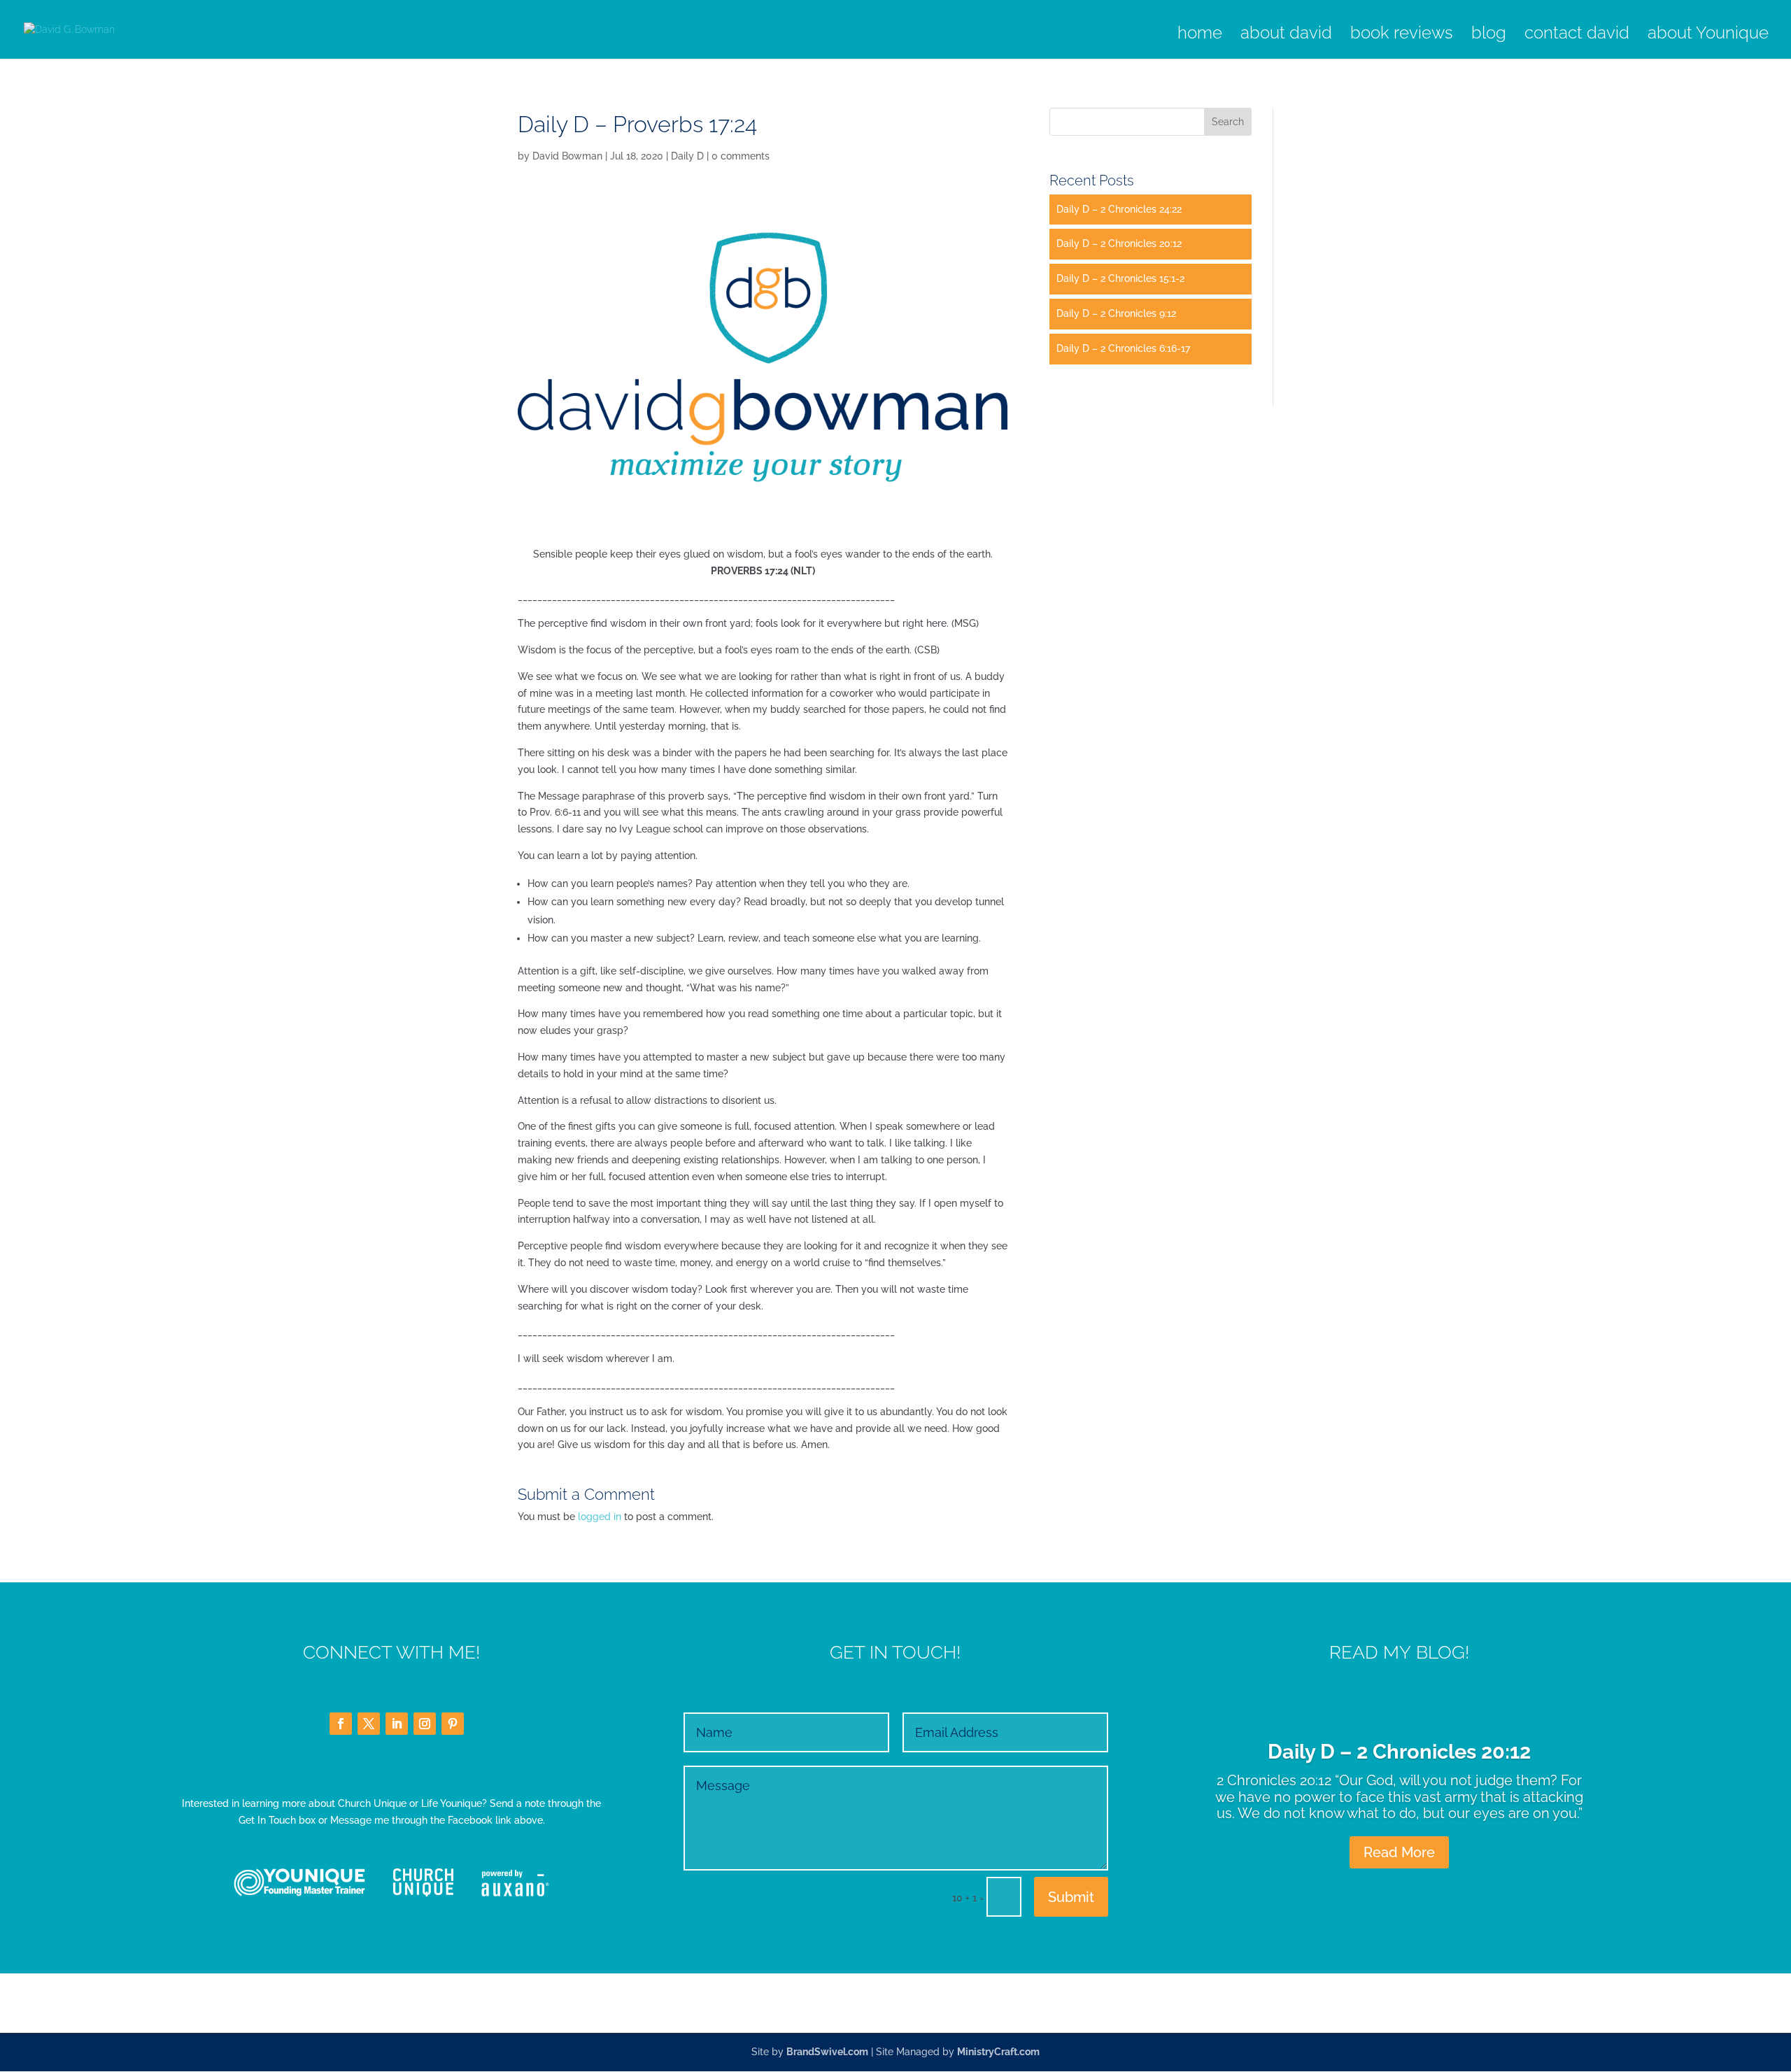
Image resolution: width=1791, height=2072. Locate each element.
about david (1286, 35)
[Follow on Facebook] (341, 1724)
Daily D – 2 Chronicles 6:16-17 (1123, 348)
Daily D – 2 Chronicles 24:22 (1119, 209)
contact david (1577, 35)
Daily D (687, 156)
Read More (1399, 1852)
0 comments (741, 156)
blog (1489, 35)
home (1200, 35)
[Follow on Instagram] (425, 1724)
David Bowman (567, 156)
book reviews (1402, 35)
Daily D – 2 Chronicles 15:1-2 (1120, 278)
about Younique (1708, 35)
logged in (600, 1517)
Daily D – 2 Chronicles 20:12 (1119, 243)
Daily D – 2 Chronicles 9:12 (1116, 313)
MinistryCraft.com (998, 2052)
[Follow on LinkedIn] (397, 1724)
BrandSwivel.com (827, 2052)
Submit (1071, 1897)
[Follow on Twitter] (369, 1724)
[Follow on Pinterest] (453, 1724)
